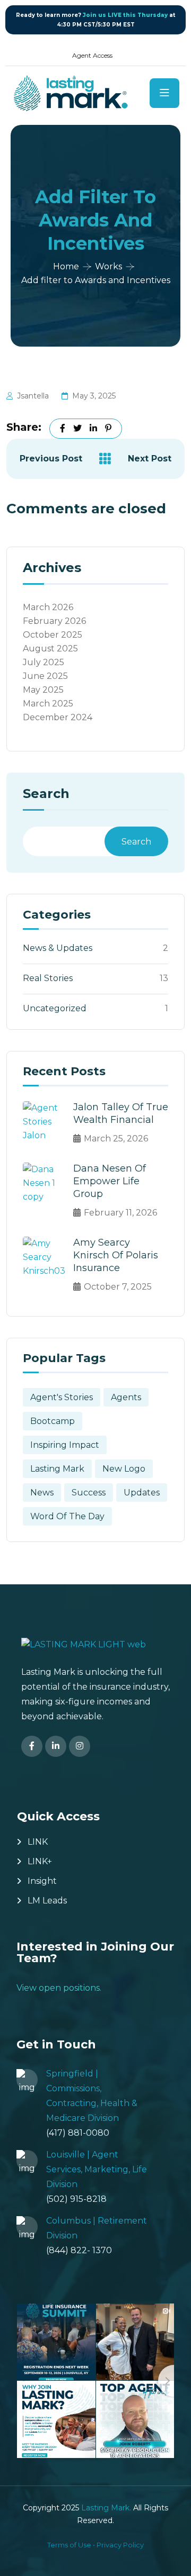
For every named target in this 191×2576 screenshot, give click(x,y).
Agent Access (92, 55)
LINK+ (40, 1861)
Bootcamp (53, 1421)
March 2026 (48, 607)
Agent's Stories (62, 1397)
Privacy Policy (120, 2545)
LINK (38, 1842)
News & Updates (58, 948)
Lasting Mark (57, 1469)
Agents (126, 1397)
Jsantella (33, 396)
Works (108, 266)
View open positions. (59, 1988)
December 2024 (58, 717)
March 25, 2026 (116, 1139)
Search (46, 794)
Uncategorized (55, 1008)
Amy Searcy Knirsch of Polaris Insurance (116, 1255)
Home (66, 266)
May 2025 (43, 690)
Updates (142, 1493)
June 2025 (45, 676)
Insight (42, 1881)
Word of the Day (67, 1516)
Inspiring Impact (65, 1445)
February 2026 (54, 621)
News (42, 1493)
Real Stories (48, 978)
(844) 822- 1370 (79, 2250)
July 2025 (44, 662)
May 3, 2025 (94, 396)
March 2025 (48, 704)
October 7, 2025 (118, 1287)
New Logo (124, 1469)
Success (89, 1493)
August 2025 (50, 648)
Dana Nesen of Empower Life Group (110, 1181)
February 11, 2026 (120, 1213)
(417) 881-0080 (78, 2133)
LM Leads (47, 1901)
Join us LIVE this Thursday (125, 15)
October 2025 (53, 635)
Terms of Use (69, 2545)
